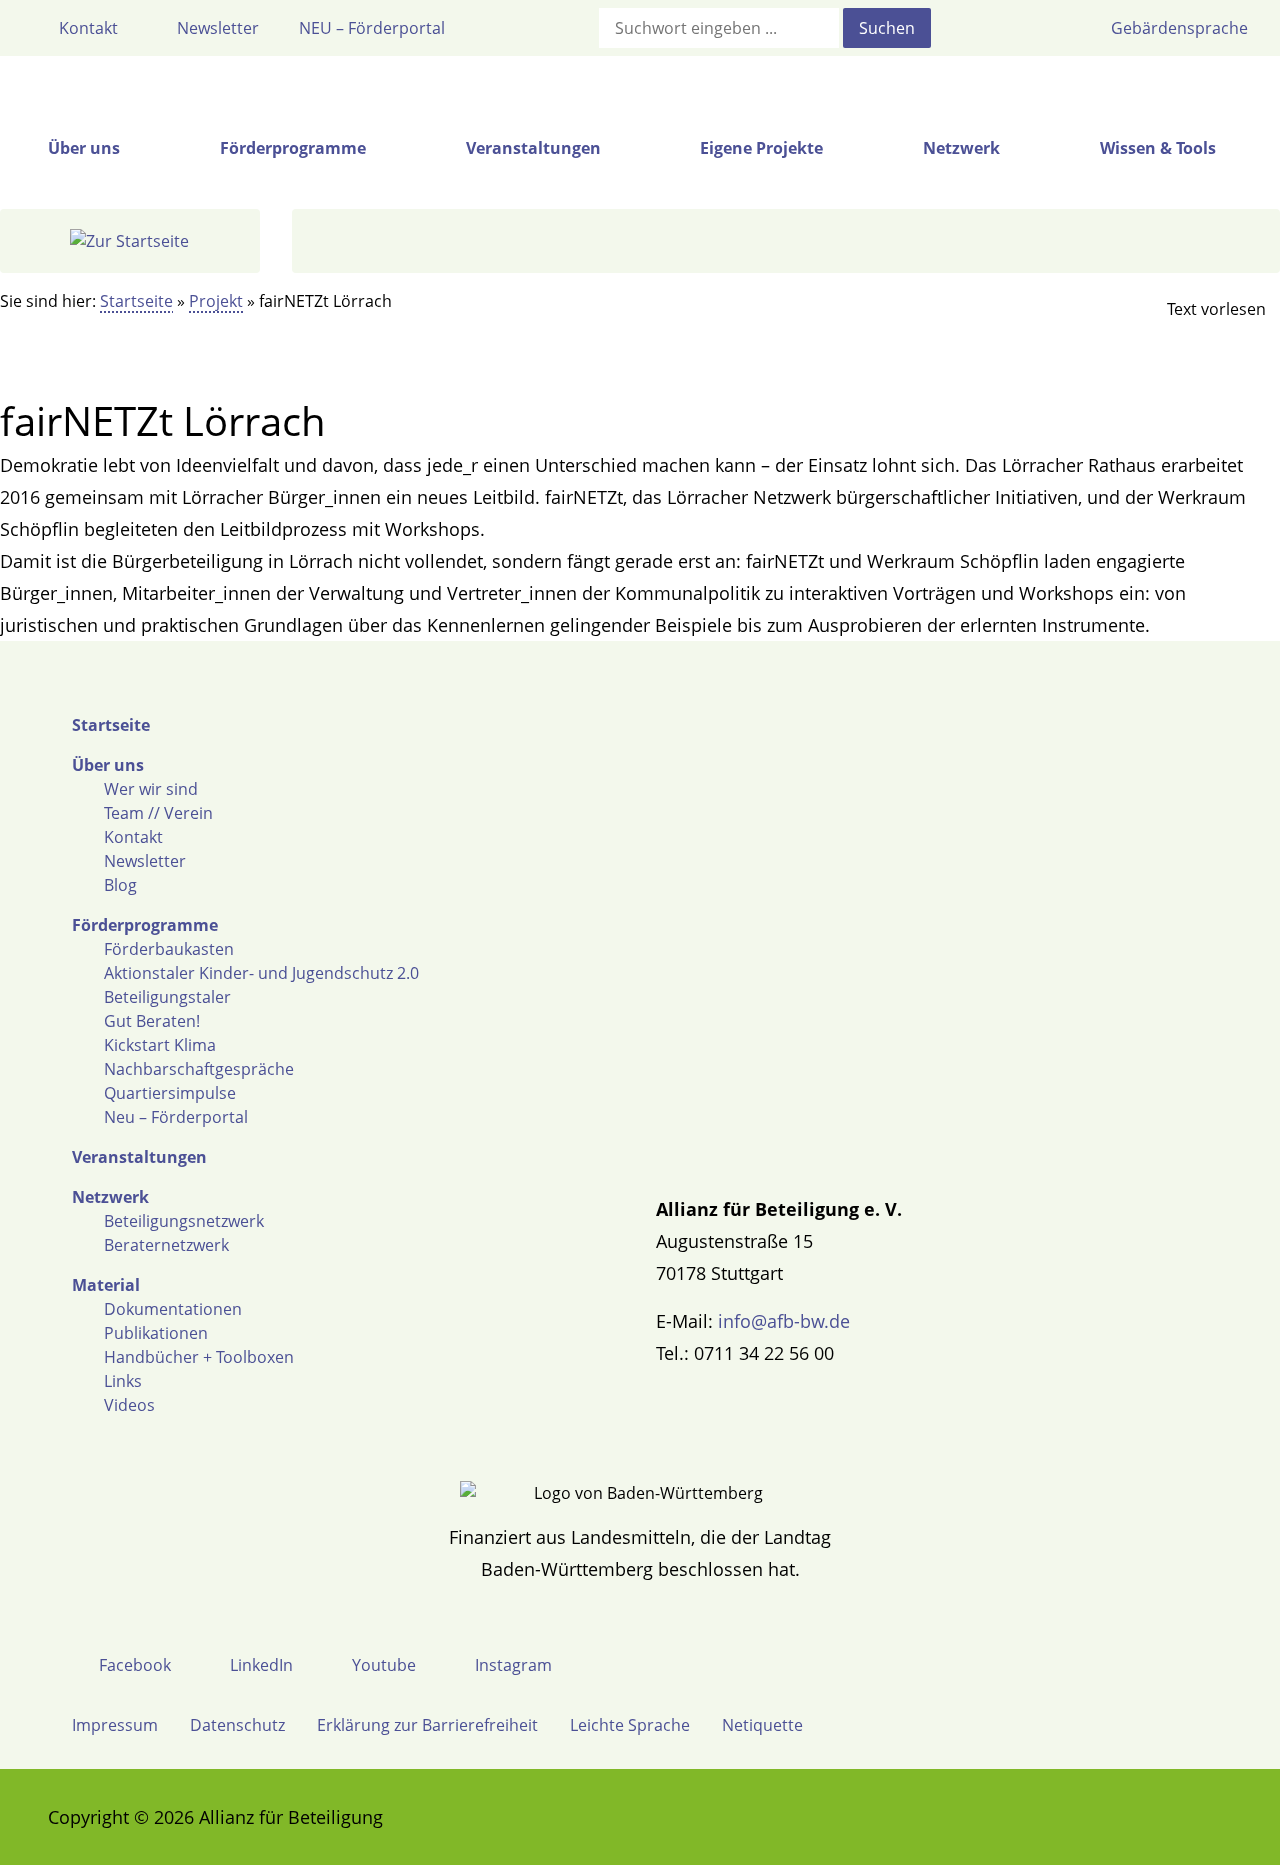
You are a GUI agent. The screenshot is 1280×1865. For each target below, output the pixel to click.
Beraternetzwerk (166, 1245)
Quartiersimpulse (170, 1093)
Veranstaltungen (139, 1157)
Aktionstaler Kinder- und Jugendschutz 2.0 (261, 973)
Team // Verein (158, 813)
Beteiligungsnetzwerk (184, 1221)
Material (106, 1285)
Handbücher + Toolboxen (199, 1357)
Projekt (216, 301)
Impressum (115, 1725)
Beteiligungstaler (167, 997)
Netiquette (762, 1725)
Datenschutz (237, 1725)
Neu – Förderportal (176, 1117)
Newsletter (145, 861)
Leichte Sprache (630, 1725)
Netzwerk (110, 1197)
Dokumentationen (173, 1309)
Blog (120, 885)
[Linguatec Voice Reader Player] (1200, 309)
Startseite (136, 301)
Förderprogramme (145, 925)
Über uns (108, 765)
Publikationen (156, 1333)
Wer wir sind (151, 789)
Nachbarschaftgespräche (199, 1069)
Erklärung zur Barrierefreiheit (427, 1725)
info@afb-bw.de (784, 1321)
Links (123, 1381)
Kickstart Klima (160, 1045)
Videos (129, 1405)
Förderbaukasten (169, 949)
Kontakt (133, 837)
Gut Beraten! (152, 1021)
